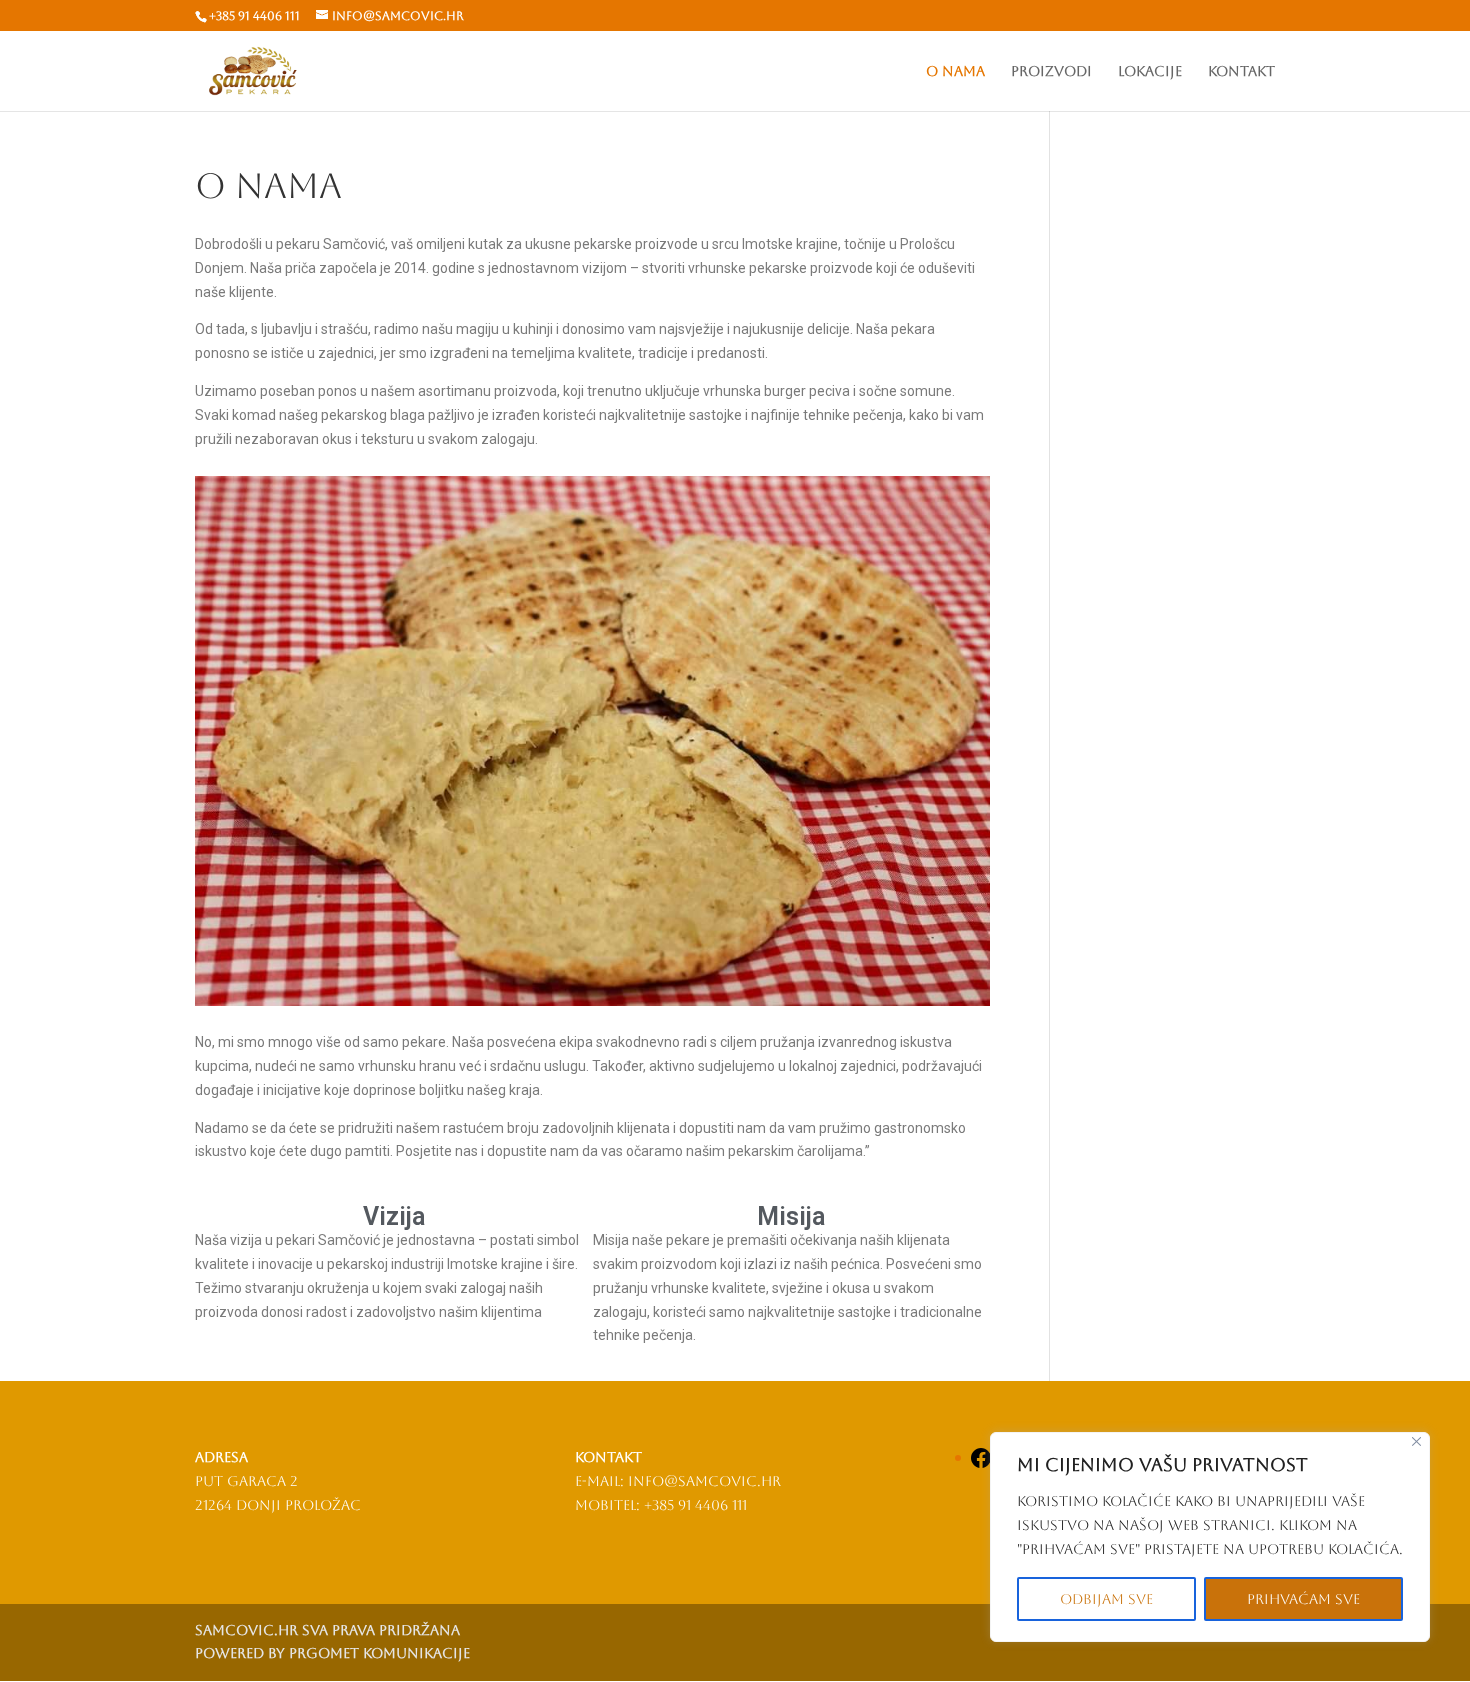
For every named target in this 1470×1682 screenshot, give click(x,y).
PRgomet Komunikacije (379, 1653)
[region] (1210, 1537)
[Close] (1416, 1441)
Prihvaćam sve (1303, 1599)
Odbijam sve (1106, 1599)
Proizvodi (1051, 71)
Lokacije (1150, 71)
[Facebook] (981, 1465)
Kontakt (1241, 71)
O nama (955, 71)
